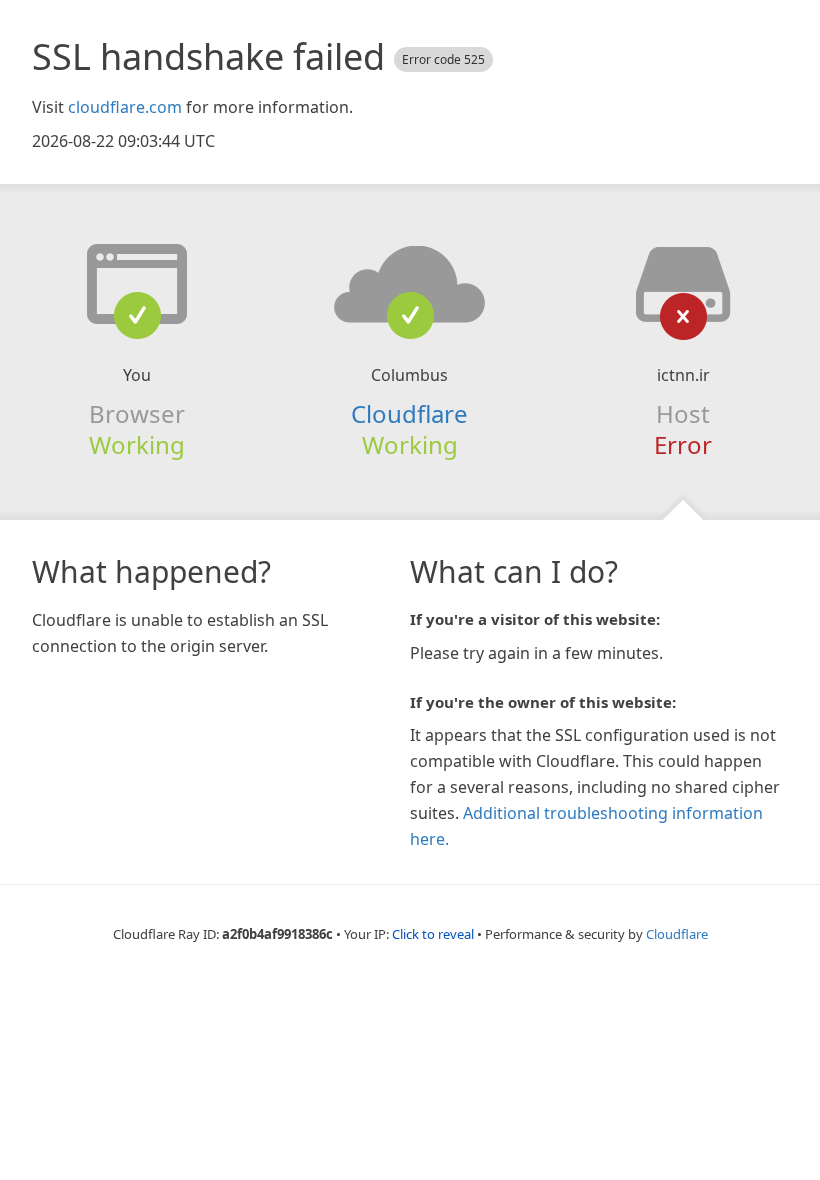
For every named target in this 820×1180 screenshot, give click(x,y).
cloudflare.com (125, 107)
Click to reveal (433, 934)
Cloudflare (409, 413)
